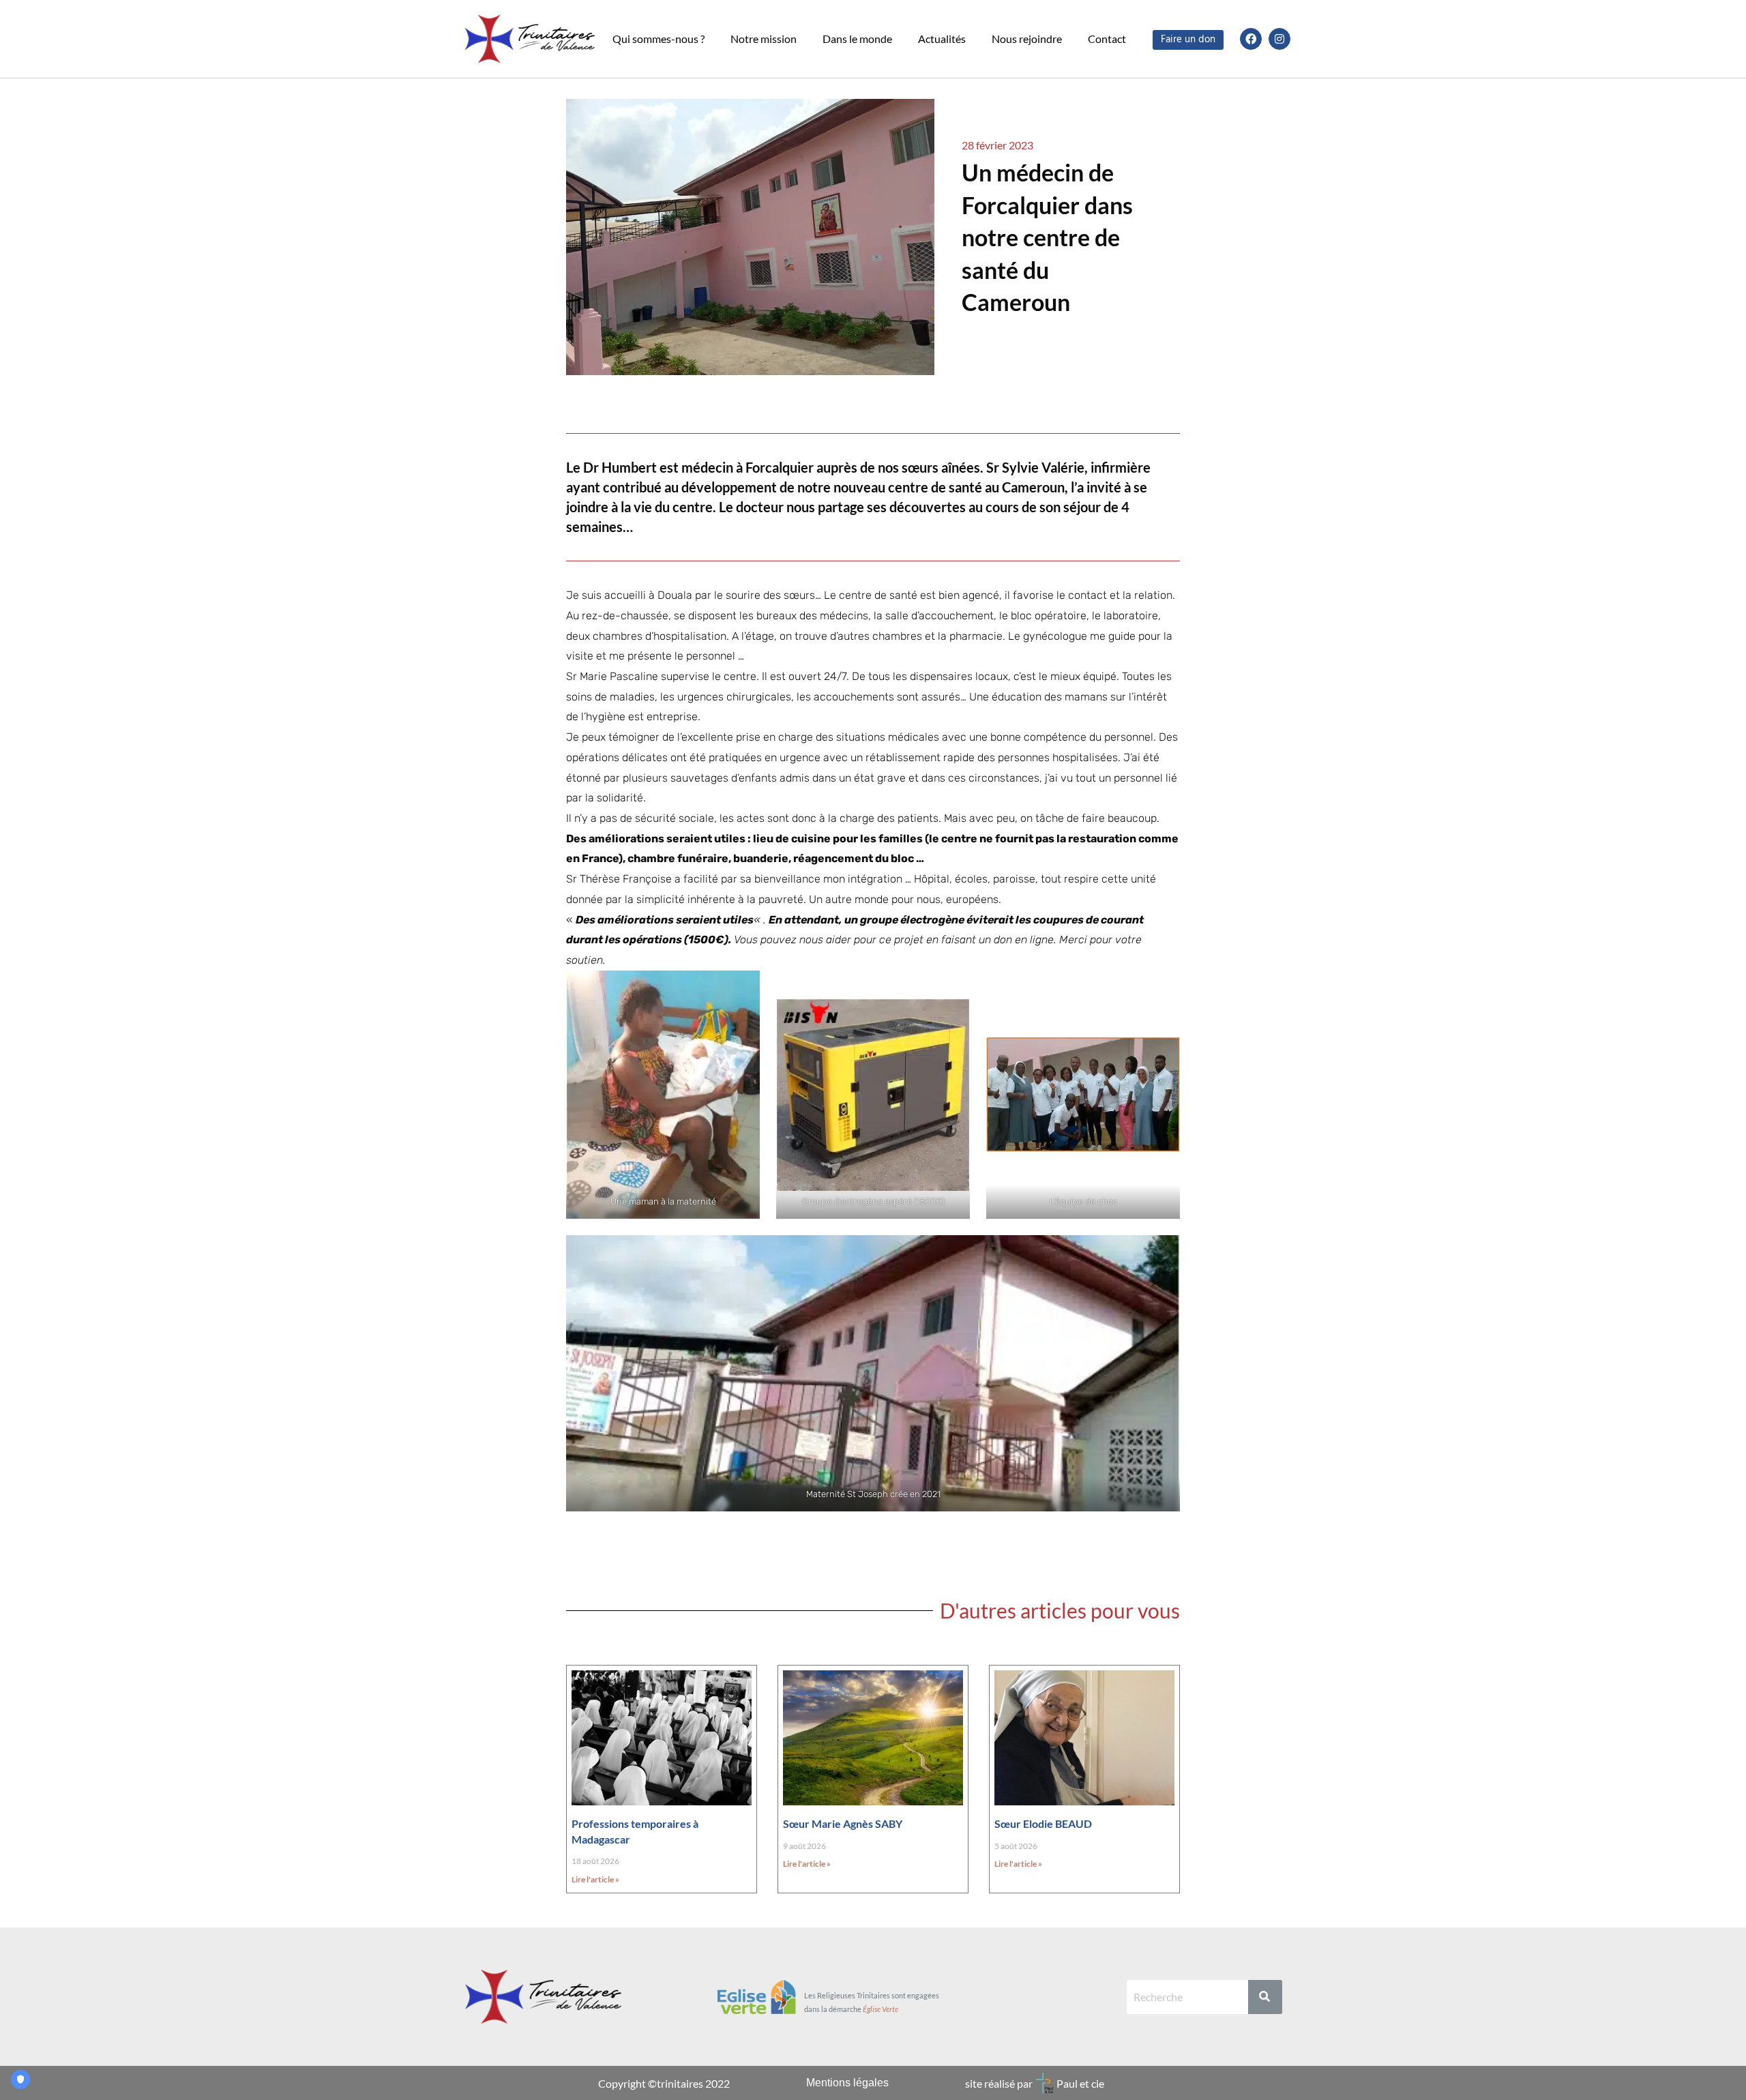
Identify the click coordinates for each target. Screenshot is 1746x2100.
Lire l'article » (595, 1879)
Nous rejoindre (1027, 39)
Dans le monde (857, 39)
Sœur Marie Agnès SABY (843, 1823)
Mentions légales (847, 2083)
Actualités (942, 39)
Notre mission (764, 39)
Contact (1107, 39)
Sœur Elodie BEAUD (1043, 1823)
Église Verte (881, 2009)
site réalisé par (999, 2083)
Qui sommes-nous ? (659, 39)
